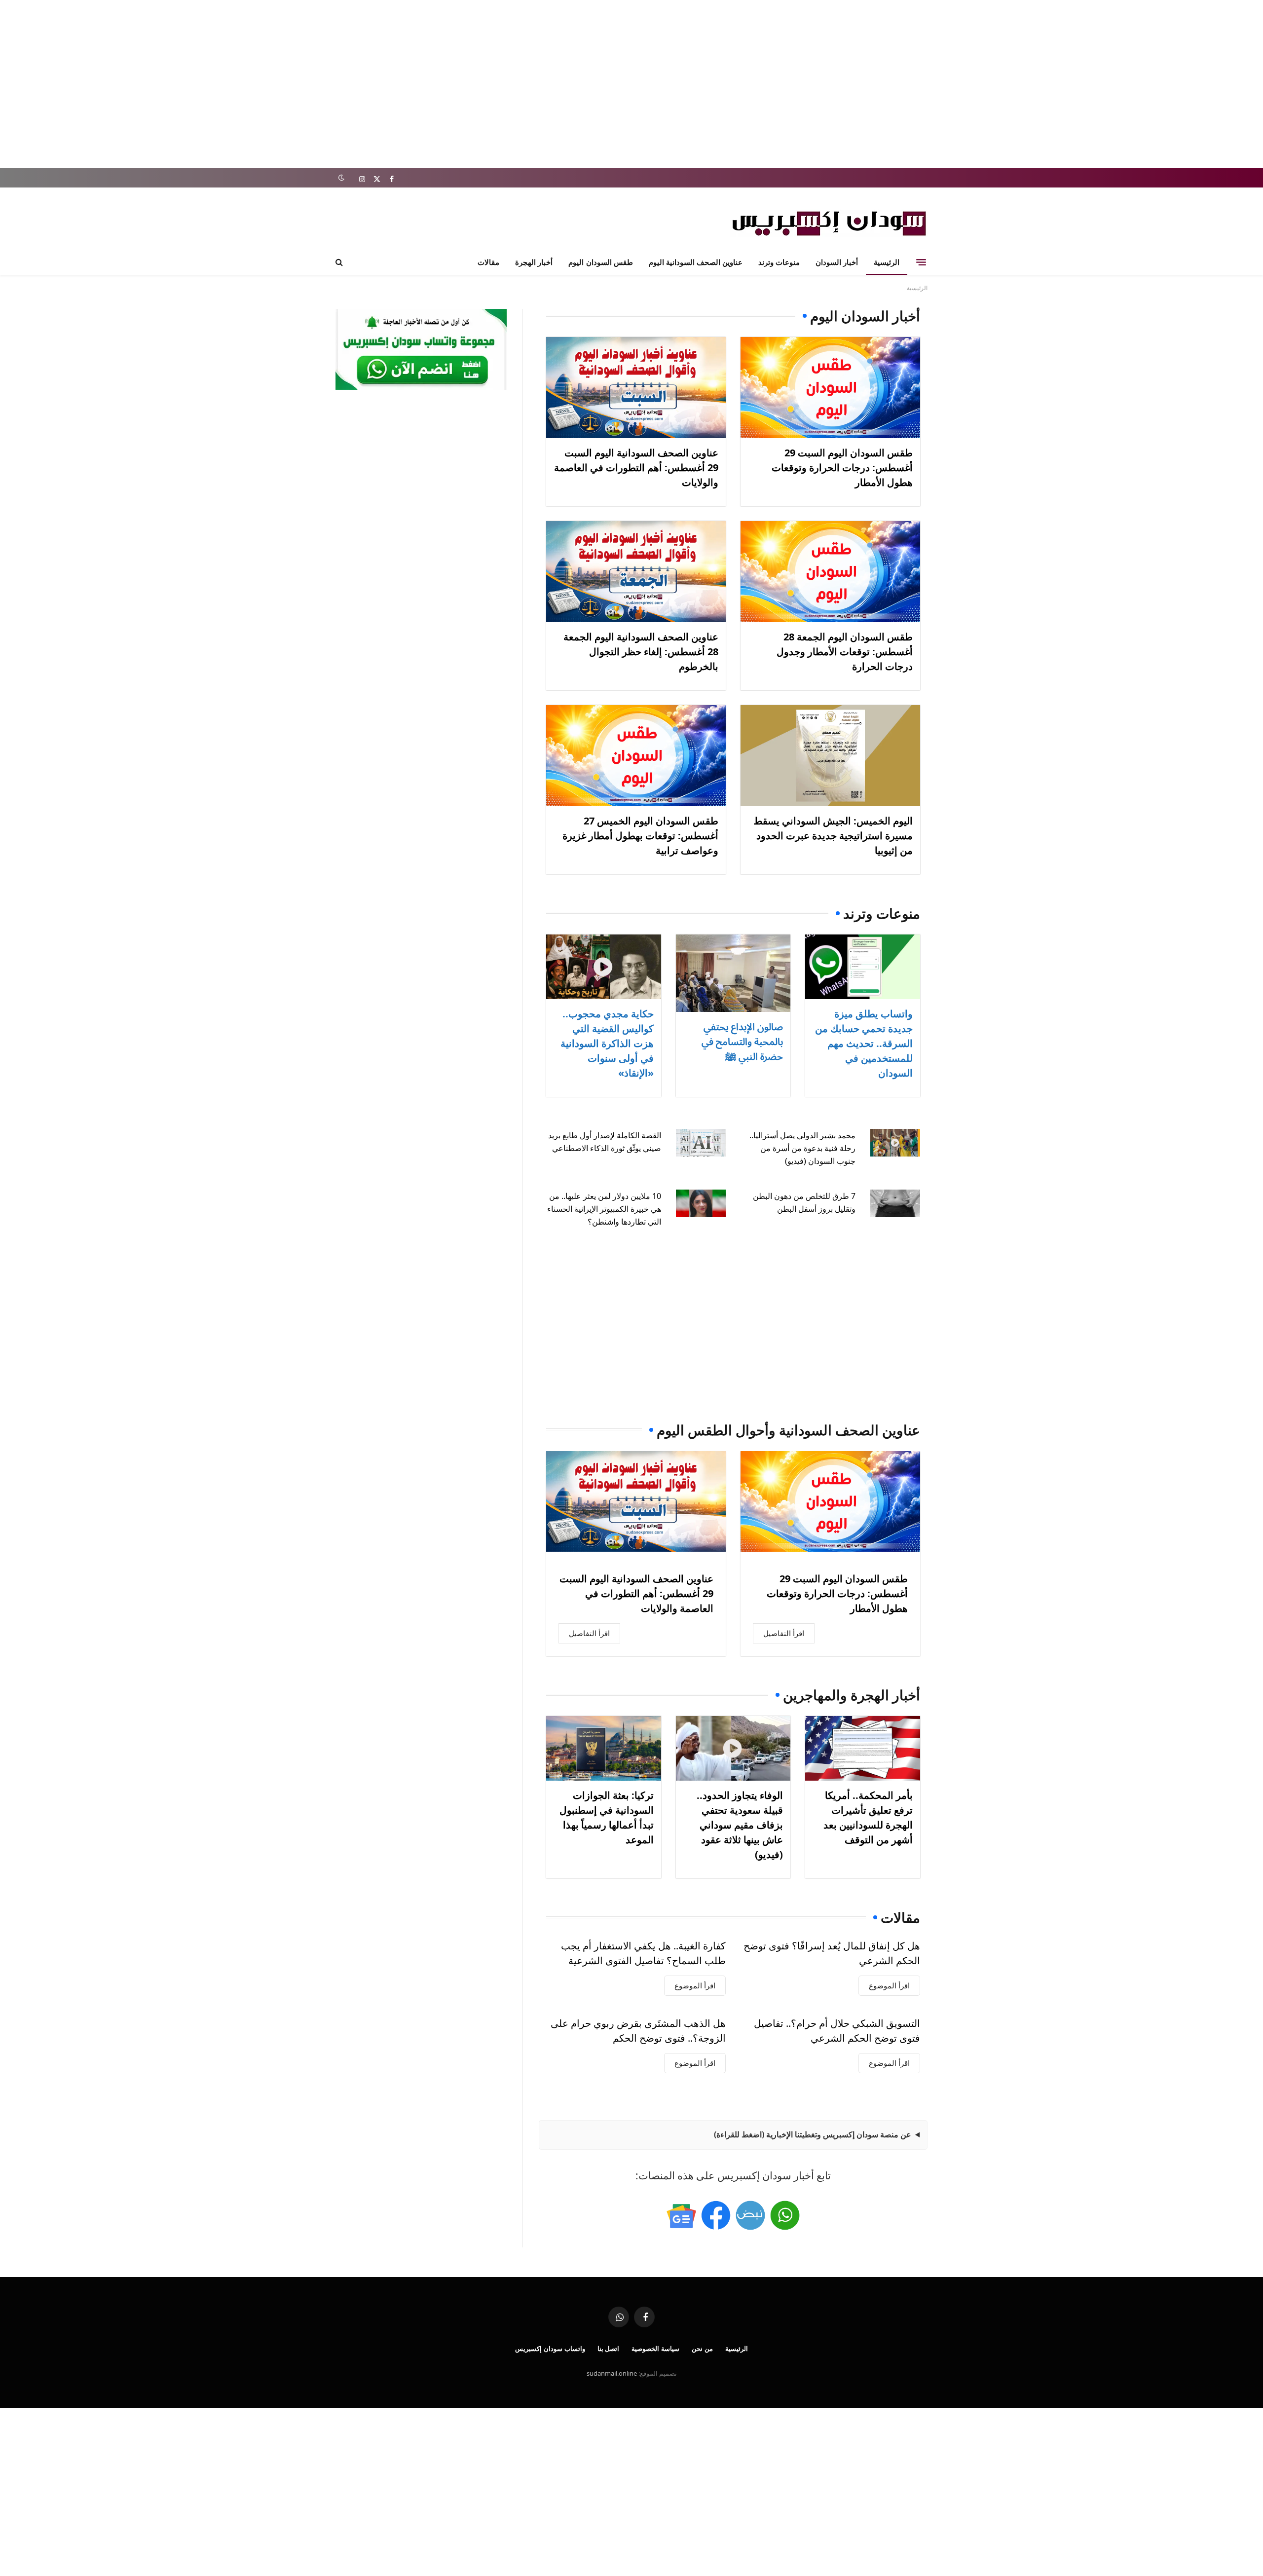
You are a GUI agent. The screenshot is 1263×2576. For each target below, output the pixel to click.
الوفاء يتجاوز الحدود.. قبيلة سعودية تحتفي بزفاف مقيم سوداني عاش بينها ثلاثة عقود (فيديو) (740, 1825)
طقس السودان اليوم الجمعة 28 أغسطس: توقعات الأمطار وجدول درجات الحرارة (845, 652)
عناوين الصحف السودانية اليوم (696, 262)
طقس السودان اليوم (600, 262)
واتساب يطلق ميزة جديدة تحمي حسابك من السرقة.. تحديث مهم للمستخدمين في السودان (864, 1043)
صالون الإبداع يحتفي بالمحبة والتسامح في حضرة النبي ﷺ (742, 1041)
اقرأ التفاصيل (784, 1633)
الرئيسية (887, 262)
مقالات (488, 262)
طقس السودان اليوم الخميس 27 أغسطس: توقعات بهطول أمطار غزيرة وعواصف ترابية (640, 836)
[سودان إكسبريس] (829, 223)
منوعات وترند (779, 262)
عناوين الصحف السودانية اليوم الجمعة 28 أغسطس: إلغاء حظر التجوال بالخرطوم (641, 652)
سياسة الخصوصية (655, 2349)
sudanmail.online (612, 2373)
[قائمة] (921, 262)
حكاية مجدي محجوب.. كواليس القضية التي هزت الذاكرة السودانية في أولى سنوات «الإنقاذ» (607, 1043)
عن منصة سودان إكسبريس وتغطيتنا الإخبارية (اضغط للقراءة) (813, 2134)
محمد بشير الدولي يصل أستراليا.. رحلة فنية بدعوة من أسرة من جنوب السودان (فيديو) (802, 1148)
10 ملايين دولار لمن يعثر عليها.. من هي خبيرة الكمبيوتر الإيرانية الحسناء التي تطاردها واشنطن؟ (604, 1209)
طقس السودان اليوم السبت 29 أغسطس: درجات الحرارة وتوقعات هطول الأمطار (842, 467)
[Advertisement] (631, 84)
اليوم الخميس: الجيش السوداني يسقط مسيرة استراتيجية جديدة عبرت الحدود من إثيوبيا (833, 836)
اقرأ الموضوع (889, 1985)
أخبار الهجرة (534, 262)
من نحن (702, 2349)
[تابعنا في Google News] (681, 2215)
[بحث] (340, 262)
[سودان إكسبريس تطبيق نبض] (750, 2215)
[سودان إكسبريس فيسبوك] (716, 2215)
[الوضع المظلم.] (341, 178)
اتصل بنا (609, 2349)
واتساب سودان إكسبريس (550, 2349)
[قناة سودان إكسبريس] (785, 2215)
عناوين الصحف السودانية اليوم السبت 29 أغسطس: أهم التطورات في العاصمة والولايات (636, 467)
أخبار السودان (837, 262)
